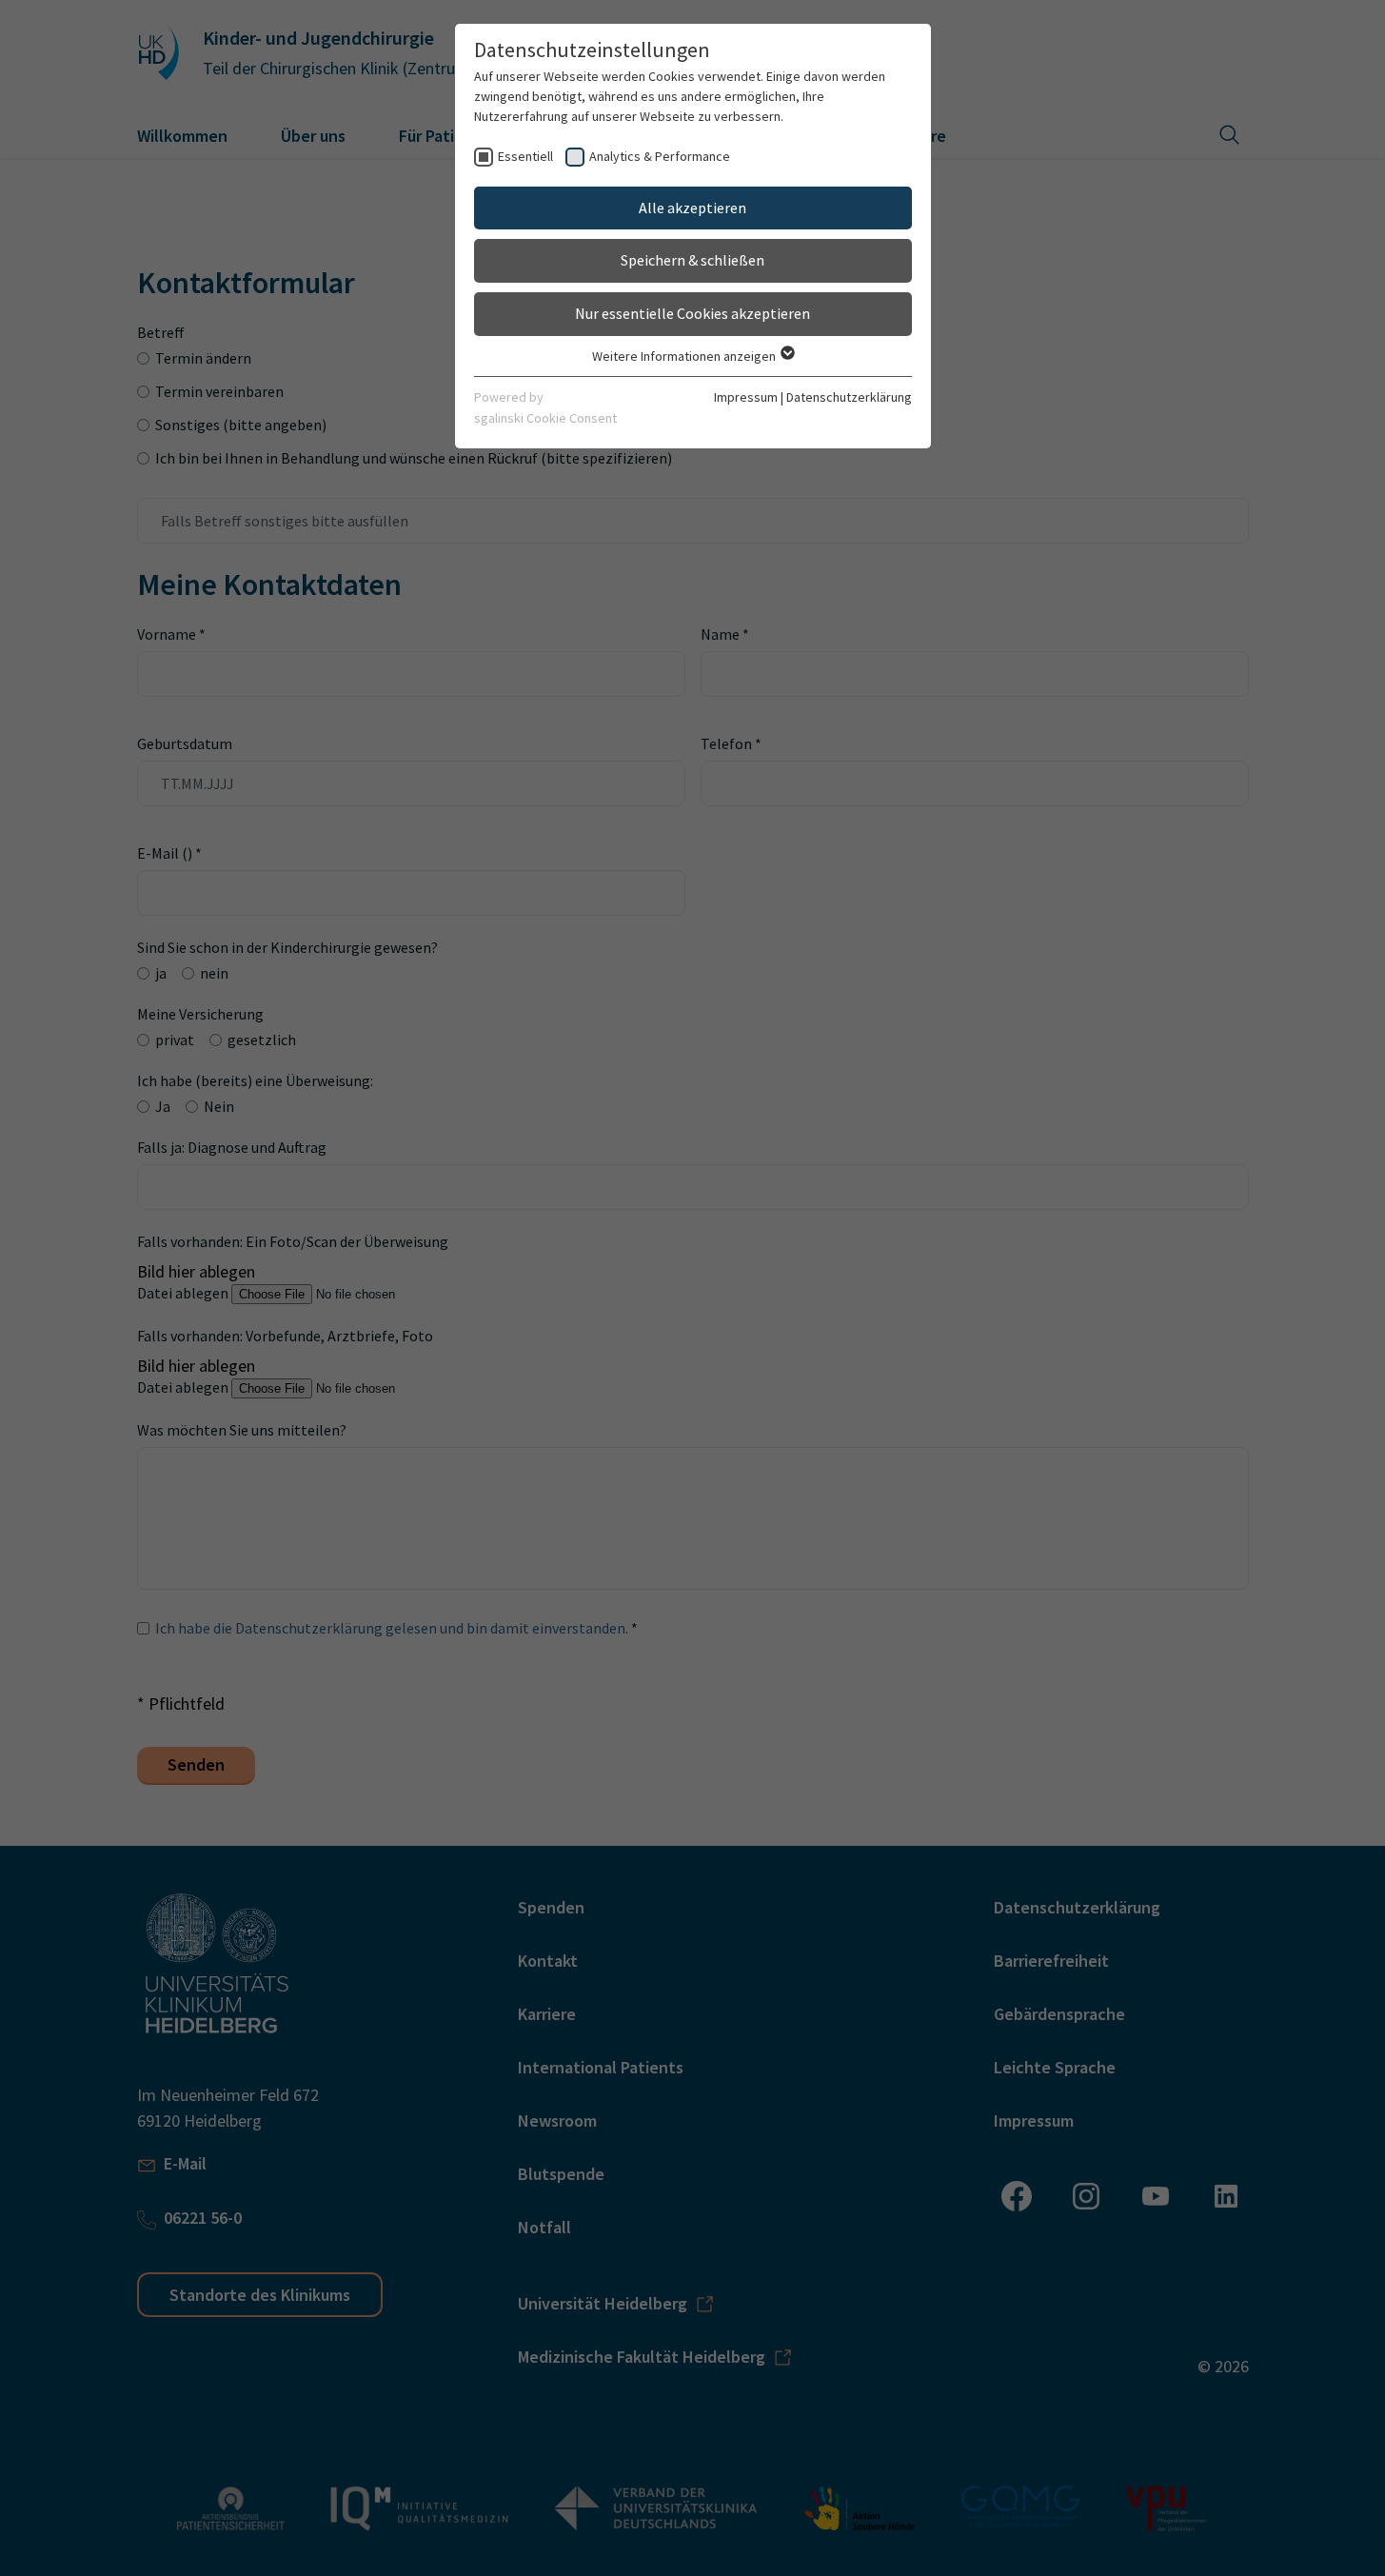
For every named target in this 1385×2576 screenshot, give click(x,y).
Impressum (746, 397)
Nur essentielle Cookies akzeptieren (692, 313)
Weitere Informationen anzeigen (685, 356)
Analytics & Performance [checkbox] (660, 156)
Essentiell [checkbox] (525, 156)
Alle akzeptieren (692, 208)
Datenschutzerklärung (849, 397)
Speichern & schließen (692, 260)
